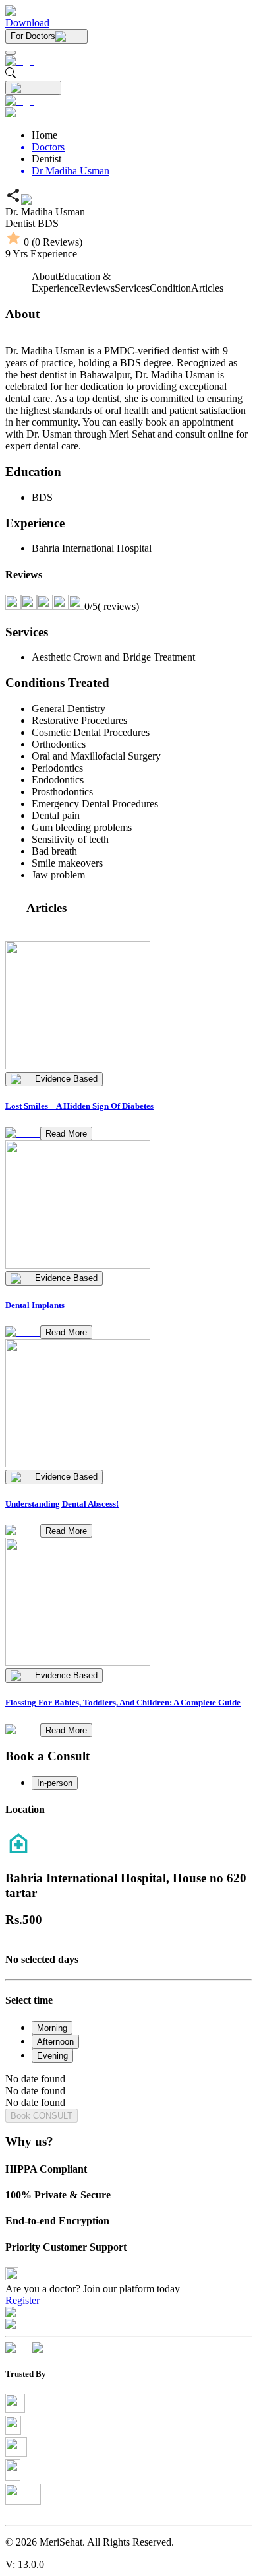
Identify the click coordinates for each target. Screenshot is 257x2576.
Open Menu (128, 1288)
